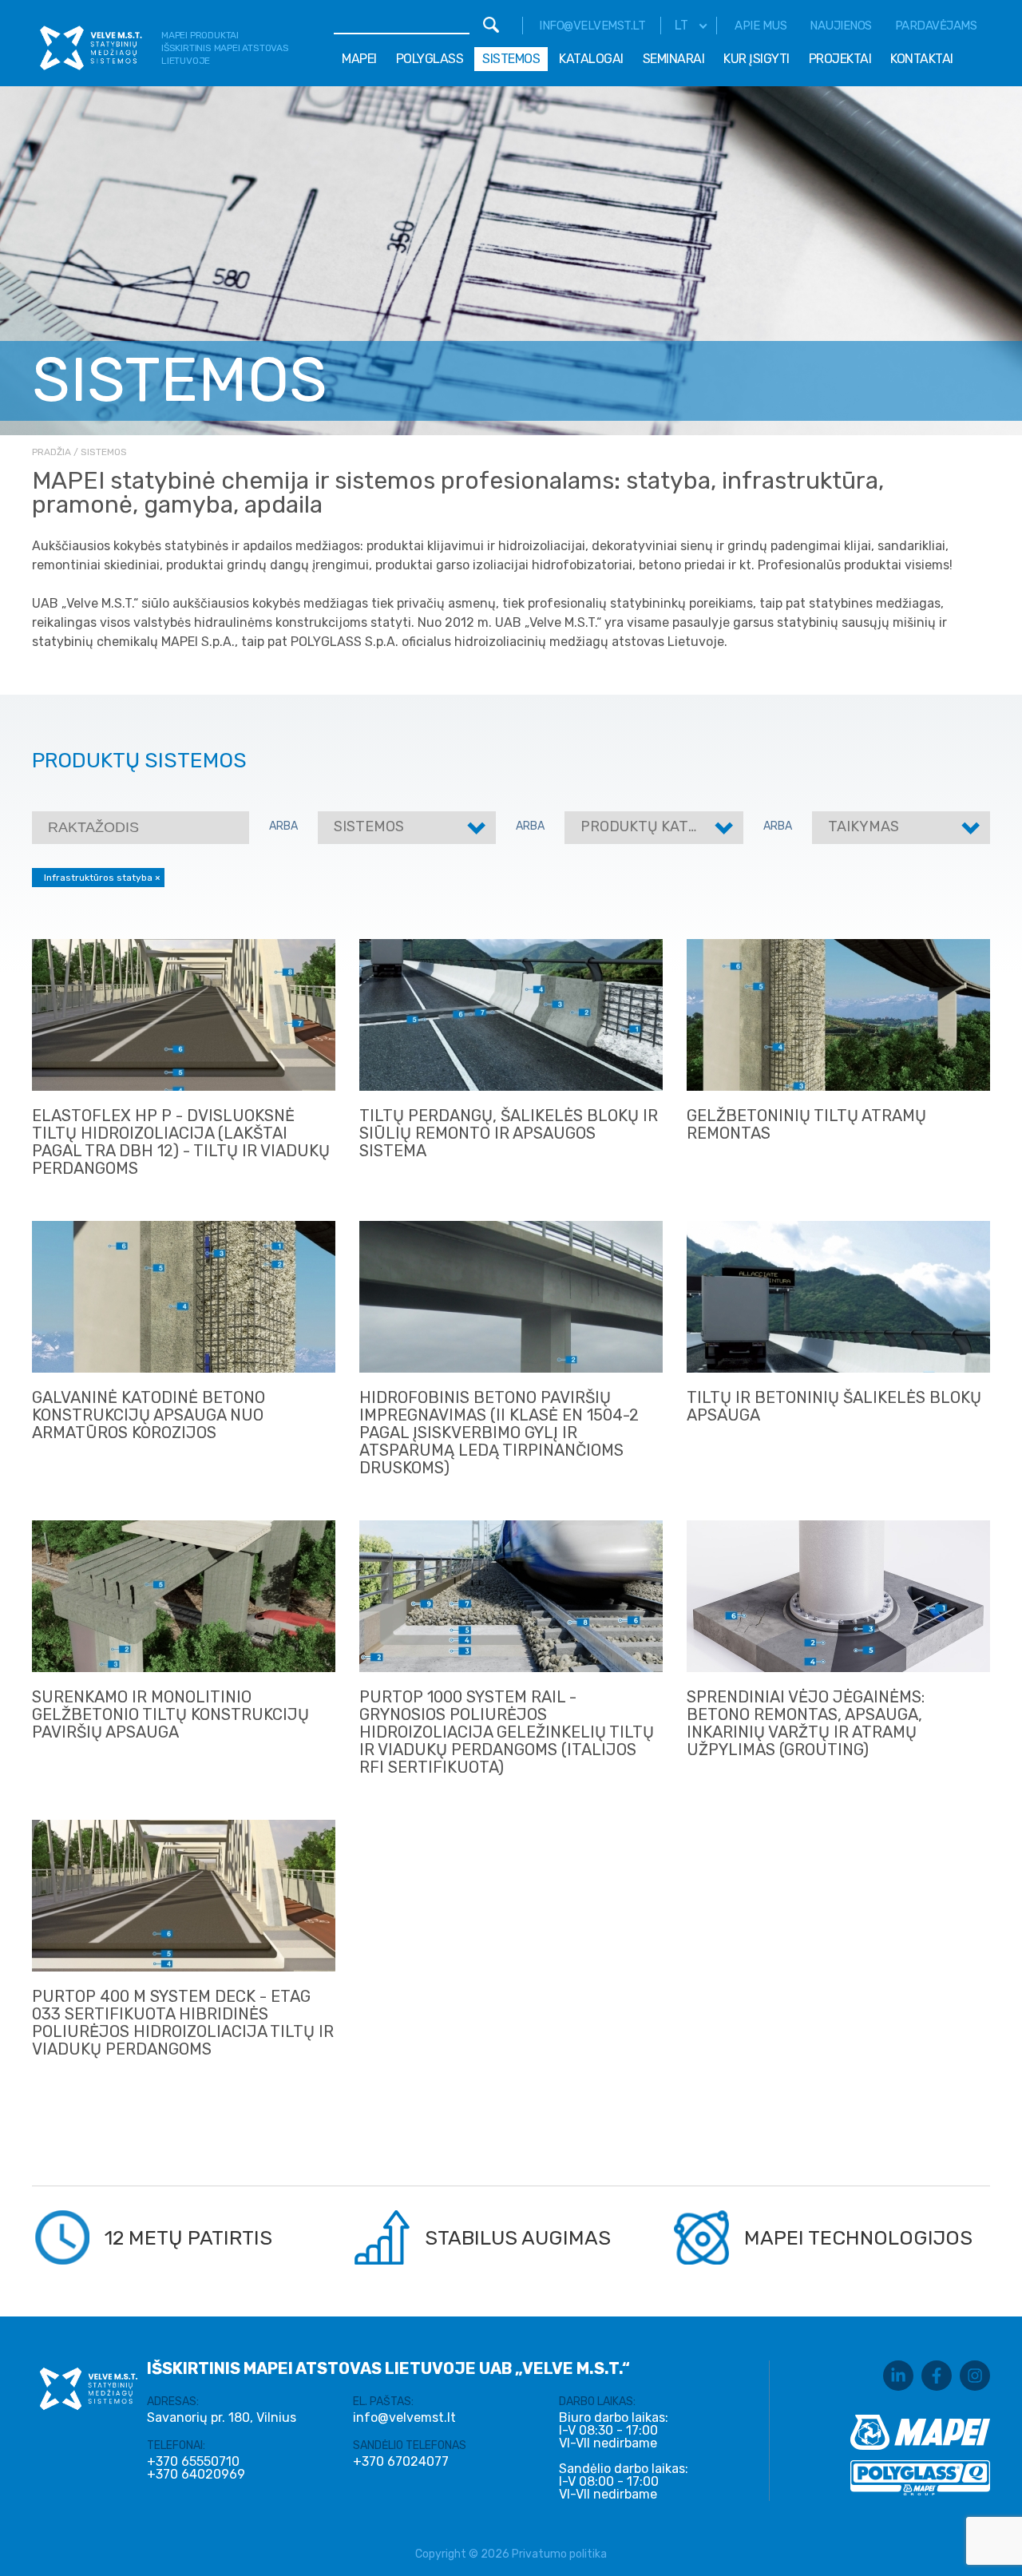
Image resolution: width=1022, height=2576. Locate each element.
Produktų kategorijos (669, 826)
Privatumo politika (559, 2554)
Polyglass (430, 59)
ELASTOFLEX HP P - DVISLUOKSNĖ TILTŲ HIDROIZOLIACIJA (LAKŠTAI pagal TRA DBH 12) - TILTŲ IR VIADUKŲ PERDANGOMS (181, 1142)
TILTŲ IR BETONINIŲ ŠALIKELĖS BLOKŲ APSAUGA (834, 1406)
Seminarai (674, 59)
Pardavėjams (936, 26)
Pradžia (51, 452)
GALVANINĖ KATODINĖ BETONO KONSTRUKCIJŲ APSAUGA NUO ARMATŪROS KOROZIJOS (149, 1415)
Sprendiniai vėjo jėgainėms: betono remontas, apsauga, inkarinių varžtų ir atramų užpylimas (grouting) (806, 1723)
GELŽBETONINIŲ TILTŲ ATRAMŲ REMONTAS (806, 1124)
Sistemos (511, 59)
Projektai (840, 59)
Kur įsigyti (757, 59)
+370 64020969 (196, 2475)
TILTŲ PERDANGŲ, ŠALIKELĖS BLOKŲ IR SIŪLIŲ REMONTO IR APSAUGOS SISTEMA (509, 1133)
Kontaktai (922, 59)
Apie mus (761, 26)
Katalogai (591, 59)
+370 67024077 (401, 2462)
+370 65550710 (193, 2462)
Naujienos (841, 26)
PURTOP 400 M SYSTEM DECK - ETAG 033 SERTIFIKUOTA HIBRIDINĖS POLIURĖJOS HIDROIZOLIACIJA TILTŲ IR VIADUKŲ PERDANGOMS (183, 2023)
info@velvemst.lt (592, 26)
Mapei (359, 59)
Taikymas (864, 826)
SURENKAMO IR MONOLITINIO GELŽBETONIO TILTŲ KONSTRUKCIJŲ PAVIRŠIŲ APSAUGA (170, 1714)
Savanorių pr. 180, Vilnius (222, 2417)
